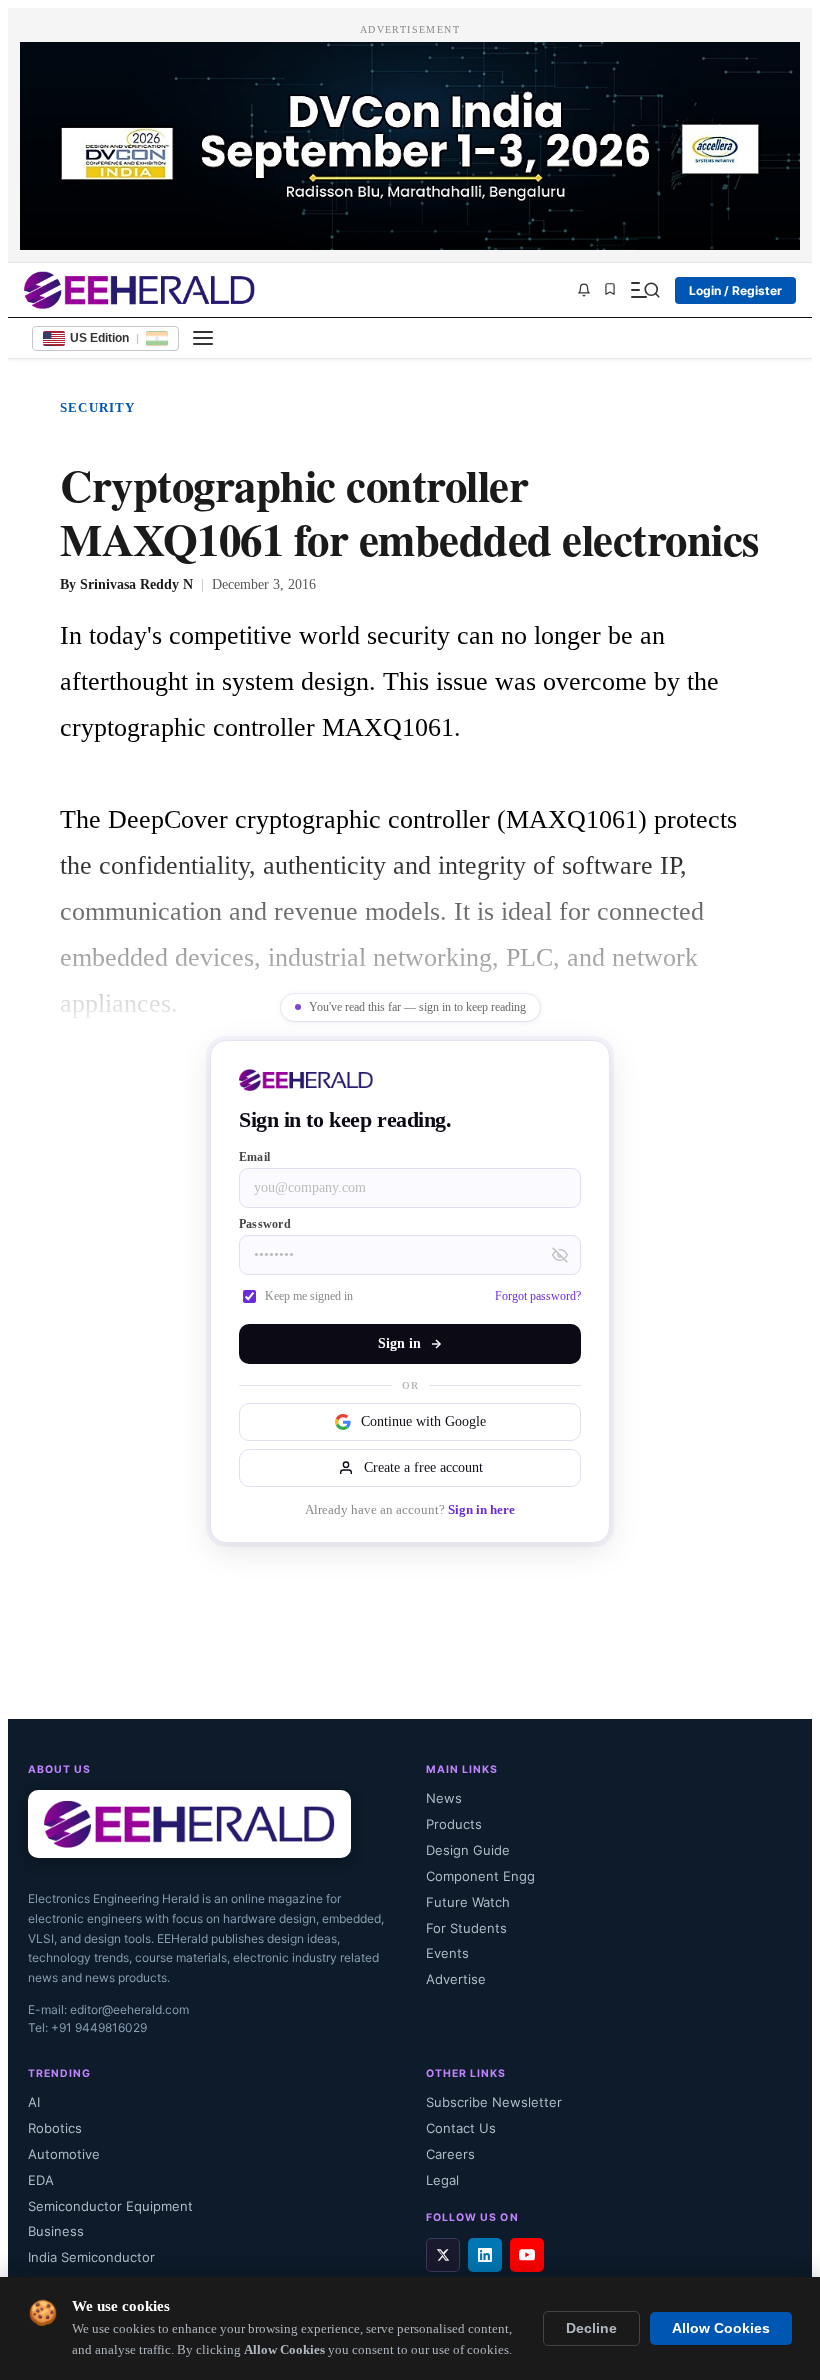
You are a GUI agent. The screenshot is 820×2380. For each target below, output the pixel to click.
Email (254, 1157)
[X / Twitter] (443, 2255)
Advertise (456, 1979)
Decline (591, 2328)
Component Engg (480, 1876)
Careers (450, 2154)
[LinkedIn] (485, 2255)
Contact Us (461, 2128)
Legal (442, 2180)
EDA (41, 2180)
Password (265, 1224)
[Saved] (610, 290)
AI (34, 2102)
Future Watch (468, 1902)
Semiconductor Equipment (110, 2206)
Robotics (55, 2128)
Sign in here (481, 1510)
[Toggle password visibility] (560, 1255)
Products (454, 1824)
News (444, 1798)
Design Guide (468, 1850)
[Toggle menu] (203, 338)
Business (56, 2231)
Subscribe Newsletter (494, 2102)
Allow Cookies (721, 2328)
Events (447, 1953)
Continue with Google (423, 1421)
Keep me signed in (309, 1296)
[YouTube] (527, 2255)
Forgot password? (538, 1296)
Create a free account (423, 1467)
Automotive (64, 2154)
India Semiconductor (91, 2257)
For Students (466, 1928)
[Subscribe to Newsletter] (584, 290)
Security (98, 407)
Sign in (399, 1343)
